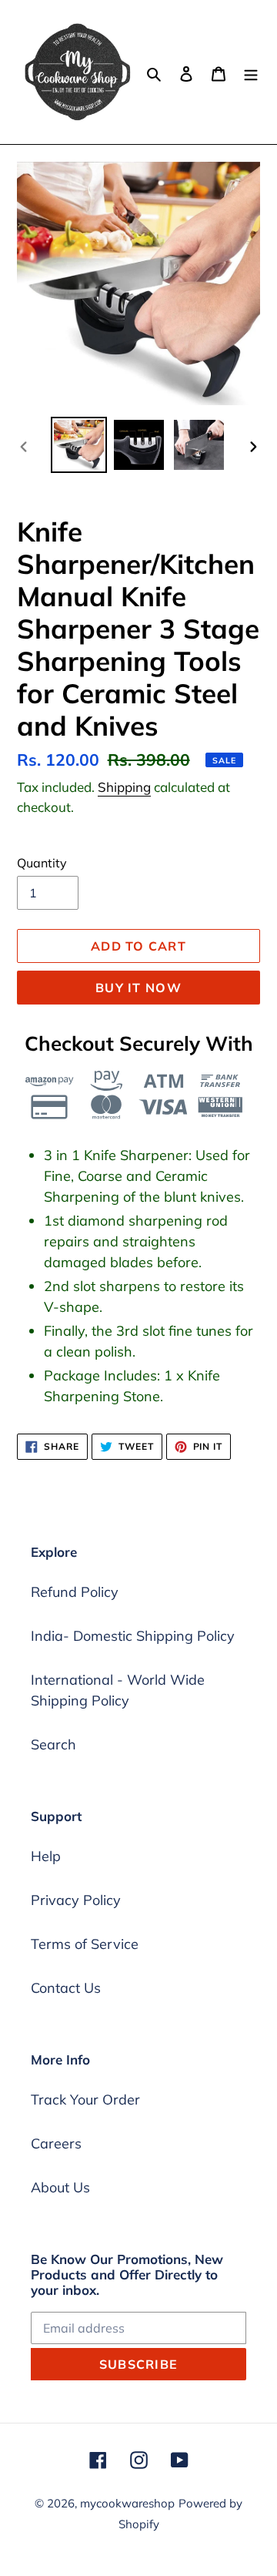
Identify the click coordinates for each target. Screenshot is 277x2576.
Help (46, 1856)
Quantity (42, 863)
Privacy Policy (76, 1900)
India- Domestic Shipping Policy (133, 1636)
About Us (60, 2187)
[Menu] (251, 72)
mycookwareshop (127, 2503)
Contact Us (66, 1988)
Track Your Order (85, 2100)
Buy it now (138, 988)
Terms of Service (85, 1944)
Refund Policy (75, 1592)
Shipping (124, 787)
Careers (56, 2143)
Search (53, 1744)
